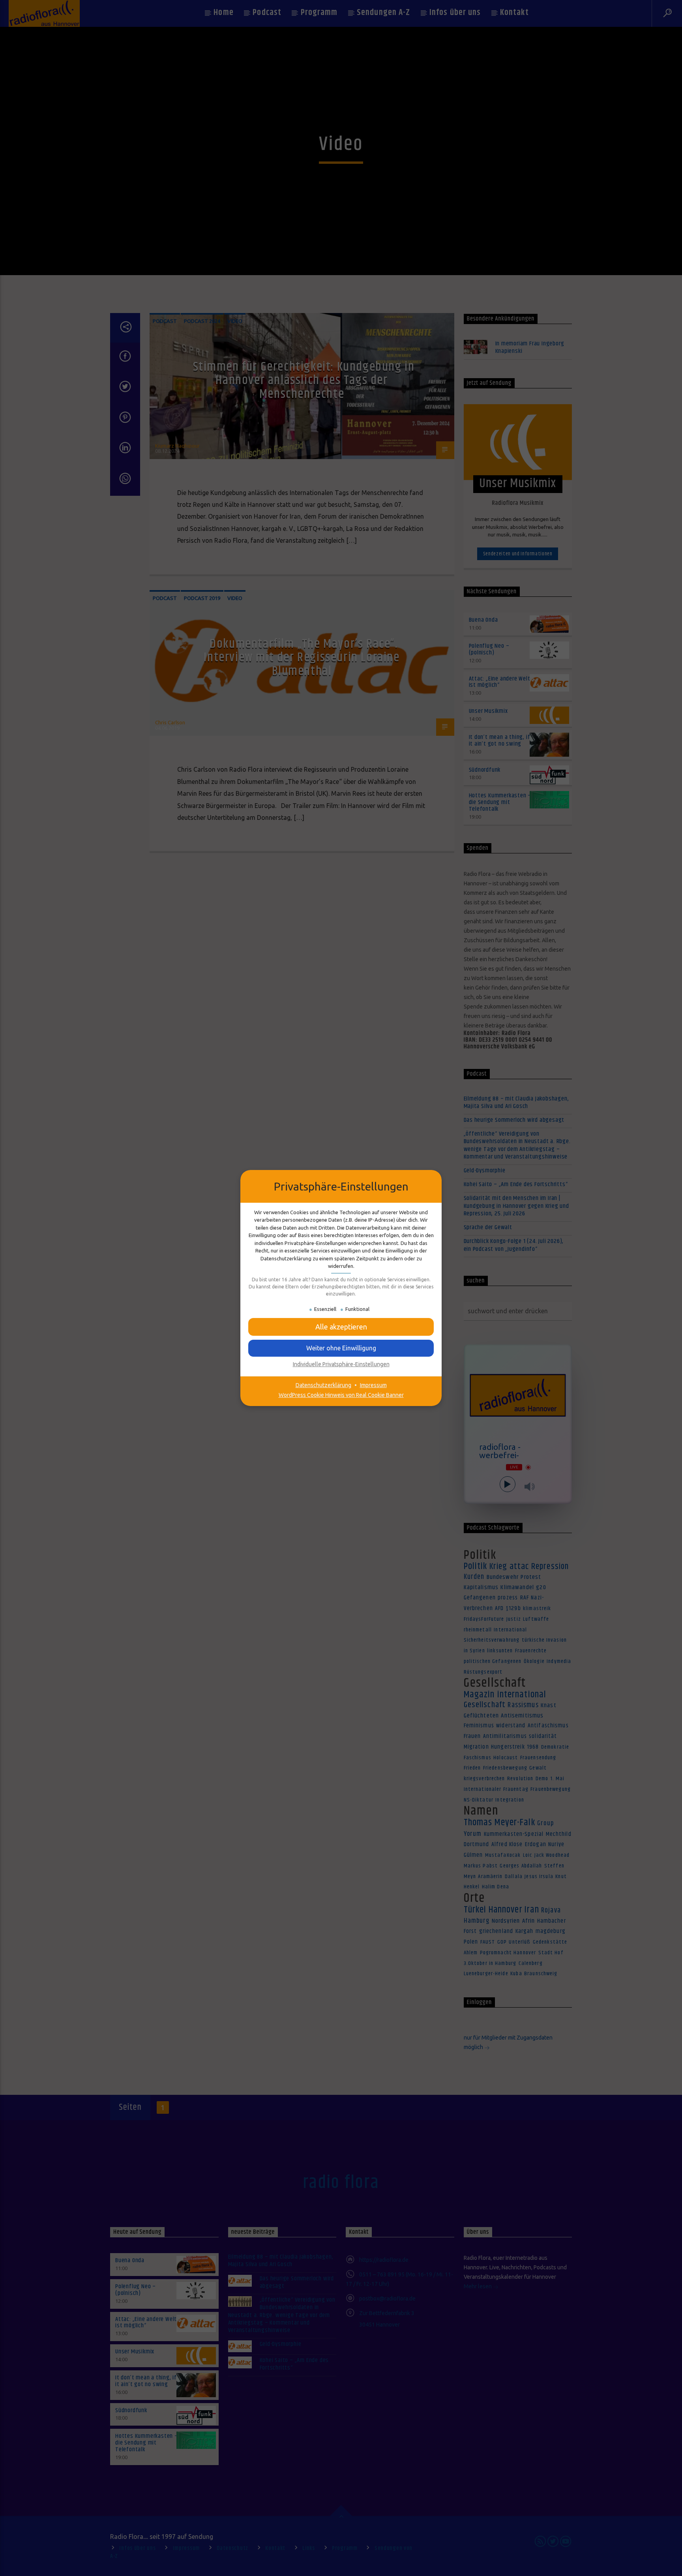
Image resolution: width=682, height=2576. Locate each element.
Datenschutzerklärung (323, 1385)
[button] (341, 1327)
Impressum (373, 1385)
